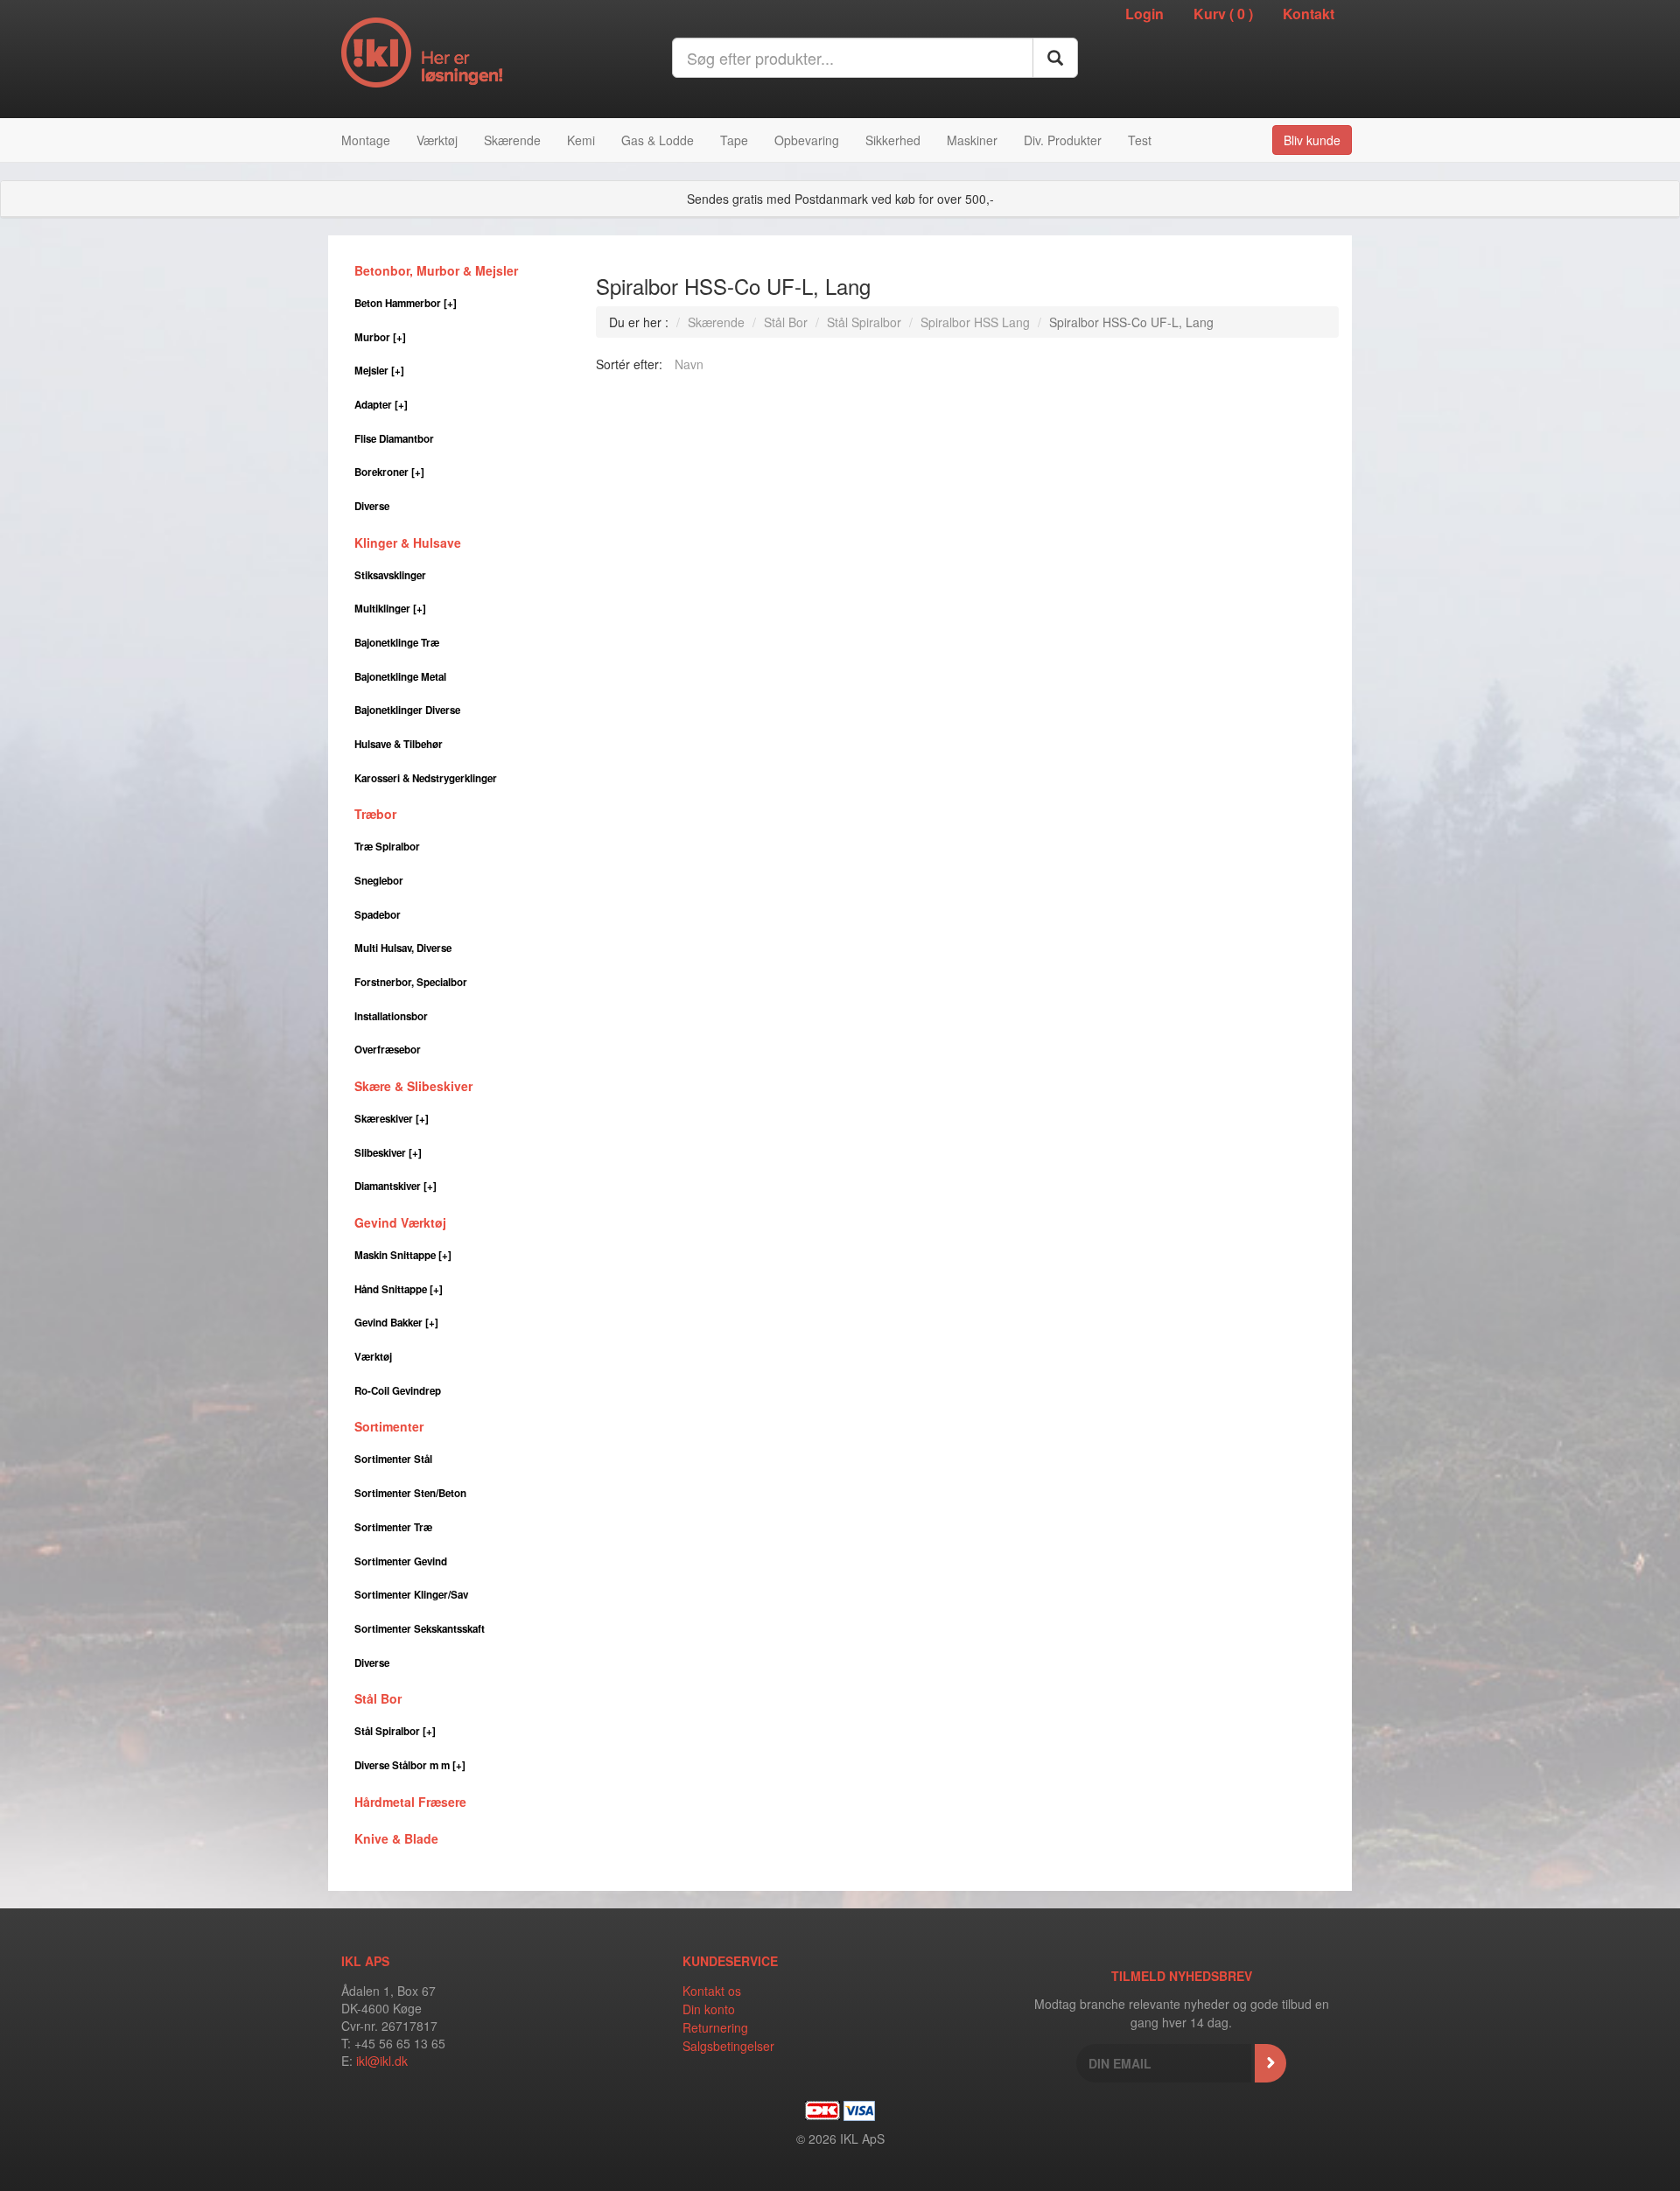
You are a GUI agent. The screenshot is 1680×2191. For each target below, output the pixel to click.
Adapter (381, 405)
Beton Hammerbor (406, 303)
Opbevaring (807, 140)
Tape (734, 140)
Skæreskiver (392, 1119)
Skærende (512, 140)
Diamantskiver (395, 1186)
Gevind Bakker (396, 1323)
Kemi (581, 140)
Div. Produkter (1063, 140)
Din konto (709, 2009)
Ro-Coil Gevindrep (398, 1391)
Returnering (715, 2027)
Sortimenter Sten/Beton (410, 1493)
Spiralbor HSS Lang (975, 322)
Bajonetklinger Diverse (407, 710)
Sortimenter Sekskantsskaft (420, 1629)
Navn (689, 364)
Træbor (375, 814)
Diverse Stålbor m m (410, 1765)
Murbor (380, 337)
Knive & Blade (396, 1838)
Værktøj (437, 140)
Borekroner (389, 472)
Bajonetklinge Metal (400, 677)
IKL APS (365, 1961)
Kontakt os (712, 1991)
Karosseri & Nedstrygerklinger (426, 778)
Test (1140, 140)
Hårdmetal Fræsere (410, 1802)
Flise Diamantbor (394, 439)
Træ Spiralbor (387, 847)
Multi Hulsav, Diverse (403, 948)
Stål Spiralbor (395, 1731)
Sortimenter (389, 1426)
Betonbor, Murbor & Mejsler (436, 270)
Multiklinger (390, 609)
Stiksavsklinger (390, 575)
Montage (366, 140)
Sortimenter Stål (393, 1459)
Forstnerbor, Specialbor (411, 982)
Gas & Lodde (658, 140)
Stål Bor (378, 1698)
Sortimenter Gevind (401, 1561)
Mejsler (379, 371)
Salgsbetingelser (728, 2046)
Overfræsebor (388, 1050)
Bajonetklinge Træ (397, 643)
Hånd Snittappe (399, 1289)
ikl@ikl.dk (382, 2061)
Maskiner (972, 140)
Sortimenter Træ (393, 1527)
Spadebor (378, 915)
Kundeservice (730, 1961)
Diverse (372, 506)
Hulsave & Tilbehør (399, 744)
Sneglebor (379, 881)
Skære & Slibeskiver (413, 1086)
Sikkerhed (893, 140)
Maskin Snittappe (403, 1255)
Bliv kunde (1312, 140)
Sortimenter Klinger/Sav (411, 1595)
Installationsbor (391, 1016)
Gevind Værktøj (400, 1222)
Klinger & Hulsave (408, 542)
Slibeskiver (388, 1153)
